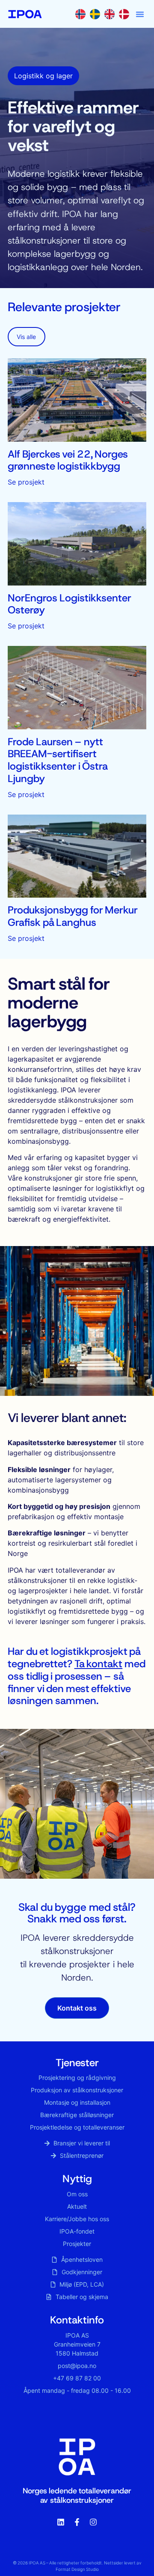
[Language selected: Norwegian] (104, 14)
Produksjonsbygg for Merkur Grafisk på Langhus (73, 916)
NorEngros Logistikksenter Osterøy (70, 604)
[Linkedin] (61, 2522)
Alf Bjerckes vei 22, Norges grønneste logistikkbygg (68, 460)
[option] (97, 14)
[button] (140, 14)
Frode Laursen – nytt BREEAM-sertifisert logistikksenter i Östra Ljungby (58, 760)
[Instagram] (93, 2522)
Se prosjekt (26, 482)
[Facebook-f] (77, 2522)
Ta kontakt (99, 1664)
